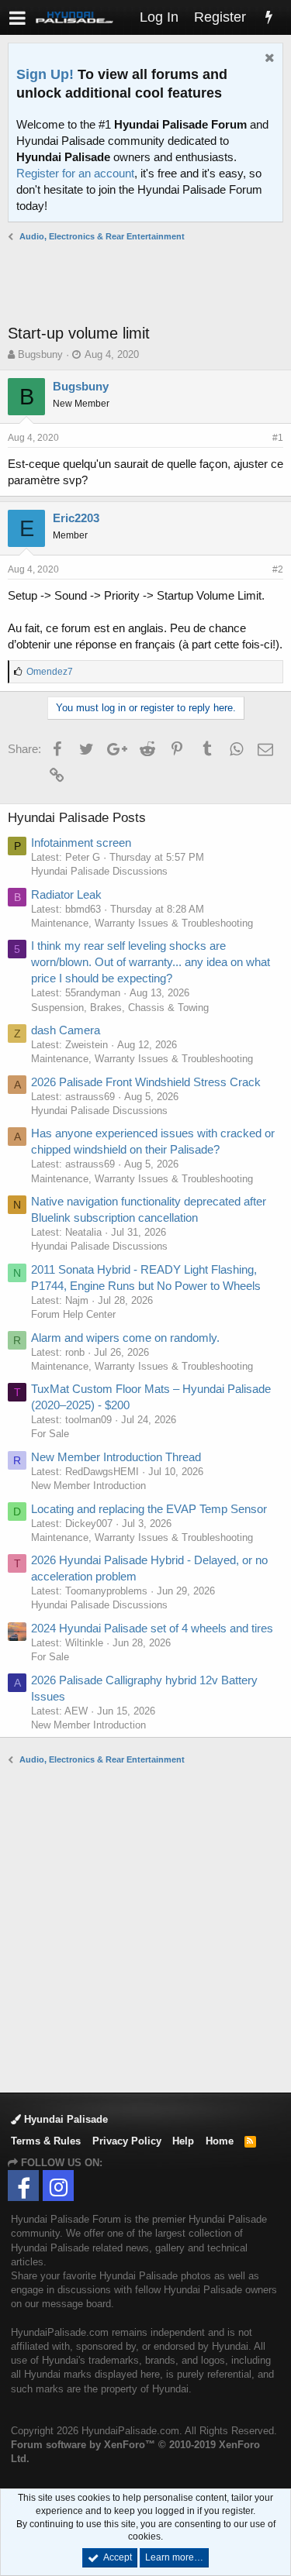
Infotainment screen (81, 843)
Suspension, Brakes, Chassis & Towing (120, 1008)
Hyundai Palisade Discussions (99, 871)
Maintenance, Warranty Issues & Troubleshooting (142, 923)
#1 (278, 438)
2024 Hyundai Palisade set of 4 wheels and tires (152, 1628)
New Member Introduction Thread (116, 1457)
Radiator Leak (66, 894)
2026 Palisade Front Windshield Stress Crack (146, 1082)
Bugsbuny (40, 354)
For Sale (50, 1434)
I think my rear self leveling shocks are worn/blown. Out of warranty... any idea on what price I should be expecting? (151, 962)
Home (220, 2141)
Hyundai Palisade (64, 2119)
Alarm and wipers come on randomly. (125, 1338)
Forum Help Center (73, 1314)
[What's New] (268, 17)
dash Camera (66, 1030)
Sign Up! (45, 74)
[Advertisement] (149, 283)
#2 (278, 569)
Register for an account (75, 173)
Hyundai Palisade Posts (77, 818)
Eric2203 (76, 518)
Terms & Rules (46, 2141)
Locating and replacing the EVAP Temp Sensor (149, 1509)
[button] (17, 17)
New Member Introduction (88, 1486)
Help (183, 2141)
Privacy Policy (127, 2141)
